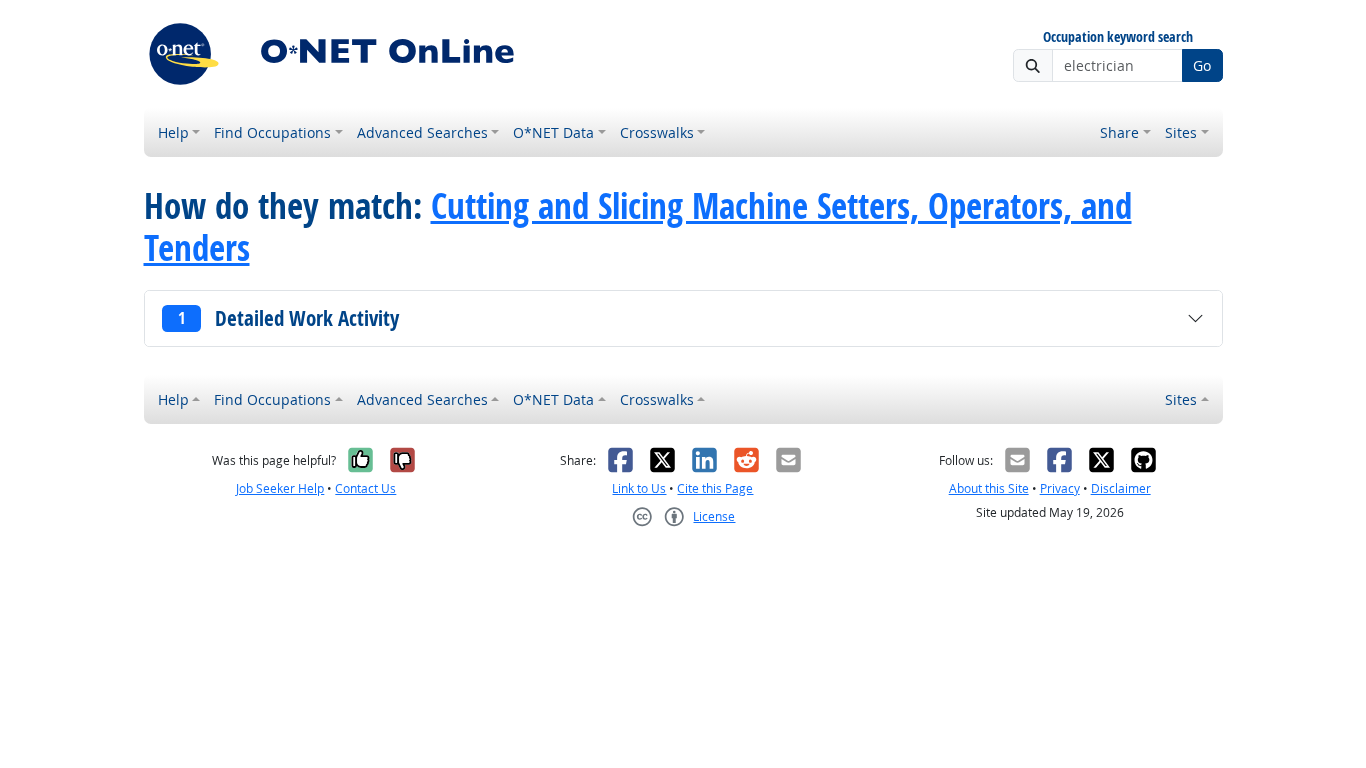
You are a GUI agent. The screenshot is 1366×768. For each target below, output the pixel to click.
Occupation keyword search (1118, 37)
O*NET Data (553, 132)
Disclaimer (1121, 488)
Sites (1181, 132)
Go (1202, 65)
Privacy (1060, 488)
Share (1119, 132)
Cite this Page (715, 488)
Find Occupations (272, 132)
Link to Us (639, 488)
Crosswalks (657, 132)
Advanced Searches (422, 132)
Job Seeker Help (280, 488)
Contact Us (365, 488)
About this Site (989, 488)
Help (173, 132)
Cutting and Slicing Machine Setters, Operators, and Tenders (638, 227)
